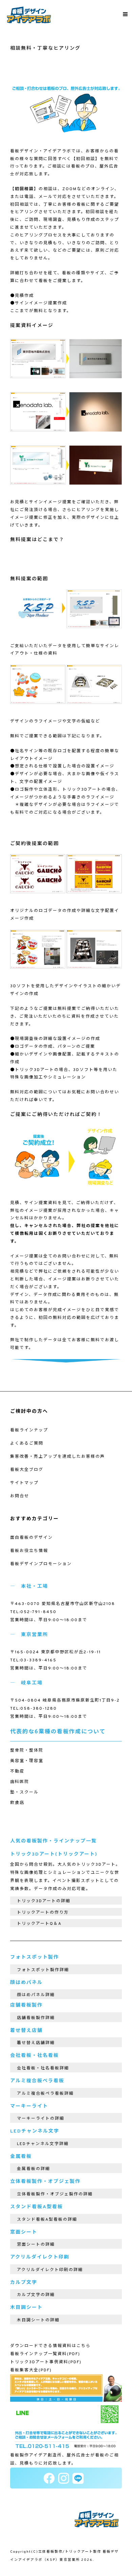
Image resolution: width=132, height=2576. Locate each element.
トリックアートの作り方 (43, 1913)
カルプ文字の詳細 (36, 2295)
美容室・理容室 (27, 1761)
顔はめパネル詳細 (36, 1995)
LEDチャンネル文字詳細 (43, 2144)
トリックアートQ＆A (39, 1924)
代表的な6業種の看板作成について (58, 1732)
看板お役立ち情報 (29, 1551)
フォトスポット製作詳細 (43, 1970)
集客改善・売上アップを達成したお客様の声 (58, 1457)
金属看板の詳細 (34, 2169)
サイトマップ (24, 1483)
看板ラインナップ (29, 1430)
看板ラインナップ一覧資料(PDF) (45, 2354)
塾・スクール (24, 1792)
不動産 (17, 1771)
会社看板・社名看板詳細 (43, 2068)
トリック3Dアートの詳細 (44, 1901)
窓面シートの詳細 (36, 2245)
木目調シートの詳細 (38, 2320)
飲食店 (17, 1803)
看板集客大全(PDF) (31, 2370)
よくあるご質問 (27, 1444)
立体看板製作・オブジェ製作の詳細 (55, 2194)
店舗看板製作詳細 (36, 2018)
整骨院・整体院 (27, 1751)
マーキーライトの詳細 (41, 2119)
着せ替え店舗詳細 (36, 2043)
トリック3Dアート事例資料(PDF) (46, 2362)
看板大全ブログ (27, 1470)
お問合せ (20, 1496)
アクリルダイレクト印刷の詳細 (50, 2270)
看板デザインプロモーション (41, 1564)
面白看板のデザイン (31, 1538)
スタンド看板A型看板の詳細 (47, 2220)
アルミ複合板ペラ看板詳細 (45, 2094)
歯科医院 (20, 1782)
